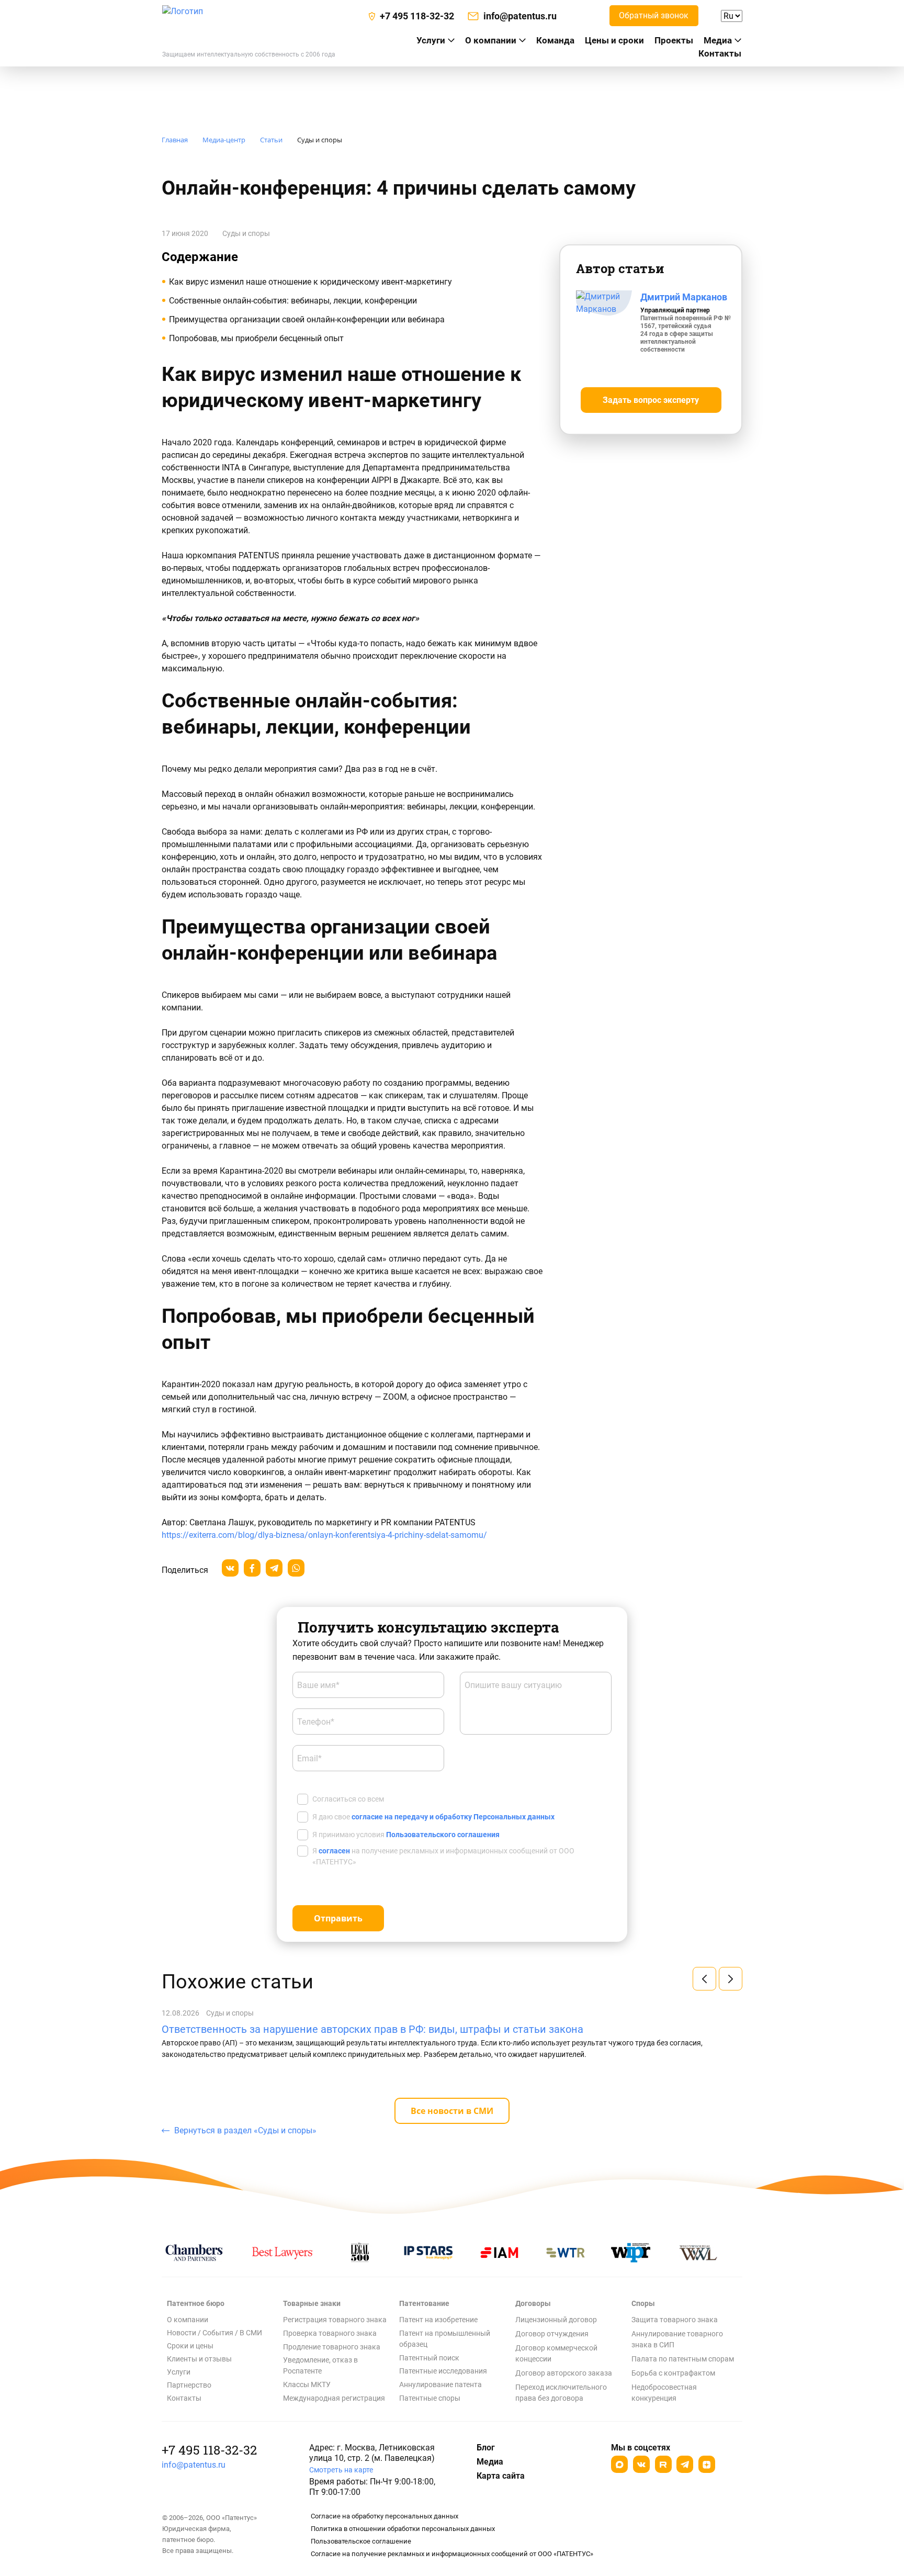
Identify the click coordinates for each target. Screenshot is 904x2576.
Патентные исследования (443, 2371)
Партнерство (189, 2385)
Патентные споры (430, 2398)
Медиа (718, 40)
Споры (643, 2303)
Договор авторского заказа (564, 2373)
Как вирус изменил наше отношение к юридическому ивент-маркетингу (310, 282)
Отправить (338, 1918)
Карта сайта (501, 2476)
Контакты (720, 53)
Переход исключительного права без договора (561, 2393)
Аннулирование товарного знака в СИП (677, 2339)
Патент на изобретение (438, 2320)
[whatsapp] (296, 1568)
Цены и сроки (614, 40)
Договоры (533, 2303)
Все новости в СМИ (452, 2111)
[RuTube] (663, 2464)
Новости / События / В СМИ (214, 2333)
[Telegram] (685, 2464)
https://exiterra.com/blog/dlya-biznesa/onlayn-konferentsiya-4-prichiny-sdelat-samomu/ (324, 1535)
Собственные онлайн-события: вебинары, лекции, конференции (293, 301)
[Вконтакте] (641, 2464)
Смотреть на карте (341, 2470)
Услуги (179, 2372)
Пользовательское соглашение (361, 2541)
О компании (491, 40)
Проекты (674, 40)
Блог (486, 2448)
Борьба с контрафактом (673, 2373)
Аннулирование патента (440, 2384)
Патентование (424, 2303)
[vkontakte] (230, 1568)
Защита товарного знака (675, 2320)
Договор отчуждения (552, 2334)
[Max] (619, 2464)
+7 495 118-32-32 (209, 2450)
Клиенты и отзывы (199, 2359)
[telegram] (274, 1568)
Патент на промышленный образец (445, 2339)
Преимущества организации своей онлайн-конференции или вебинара (307, 319)
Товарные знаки (312, 2303)
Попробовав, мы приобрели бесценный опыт (256, 338)
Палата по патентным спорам (683, 2359)
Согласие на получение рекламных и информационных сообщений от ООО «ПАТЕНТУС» (452, 2554)
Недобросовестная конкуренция (664, 2393)
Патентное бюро (196, 2303)
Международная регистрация (334, 2398)
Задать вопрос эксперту (651, 400)
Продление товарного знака (332, 2347)
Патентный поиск (429, 2358)
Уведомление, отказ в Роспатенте (320, 2365)
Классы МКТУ (307, 2384)
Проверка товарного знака (330, 2333)
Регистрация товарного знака (335, 2320)
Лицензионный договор (556, 2320)
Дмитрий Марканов (684, 297)
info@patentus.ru (194, 2465)
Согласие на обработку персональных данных (385, 2516)
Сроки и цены (190, 2346)
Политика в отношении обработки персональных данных (403, 2529)
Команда (555, 40)
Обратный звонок (654, 15)
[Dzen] (707, 2464)
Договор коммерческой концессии (556, 2353)
